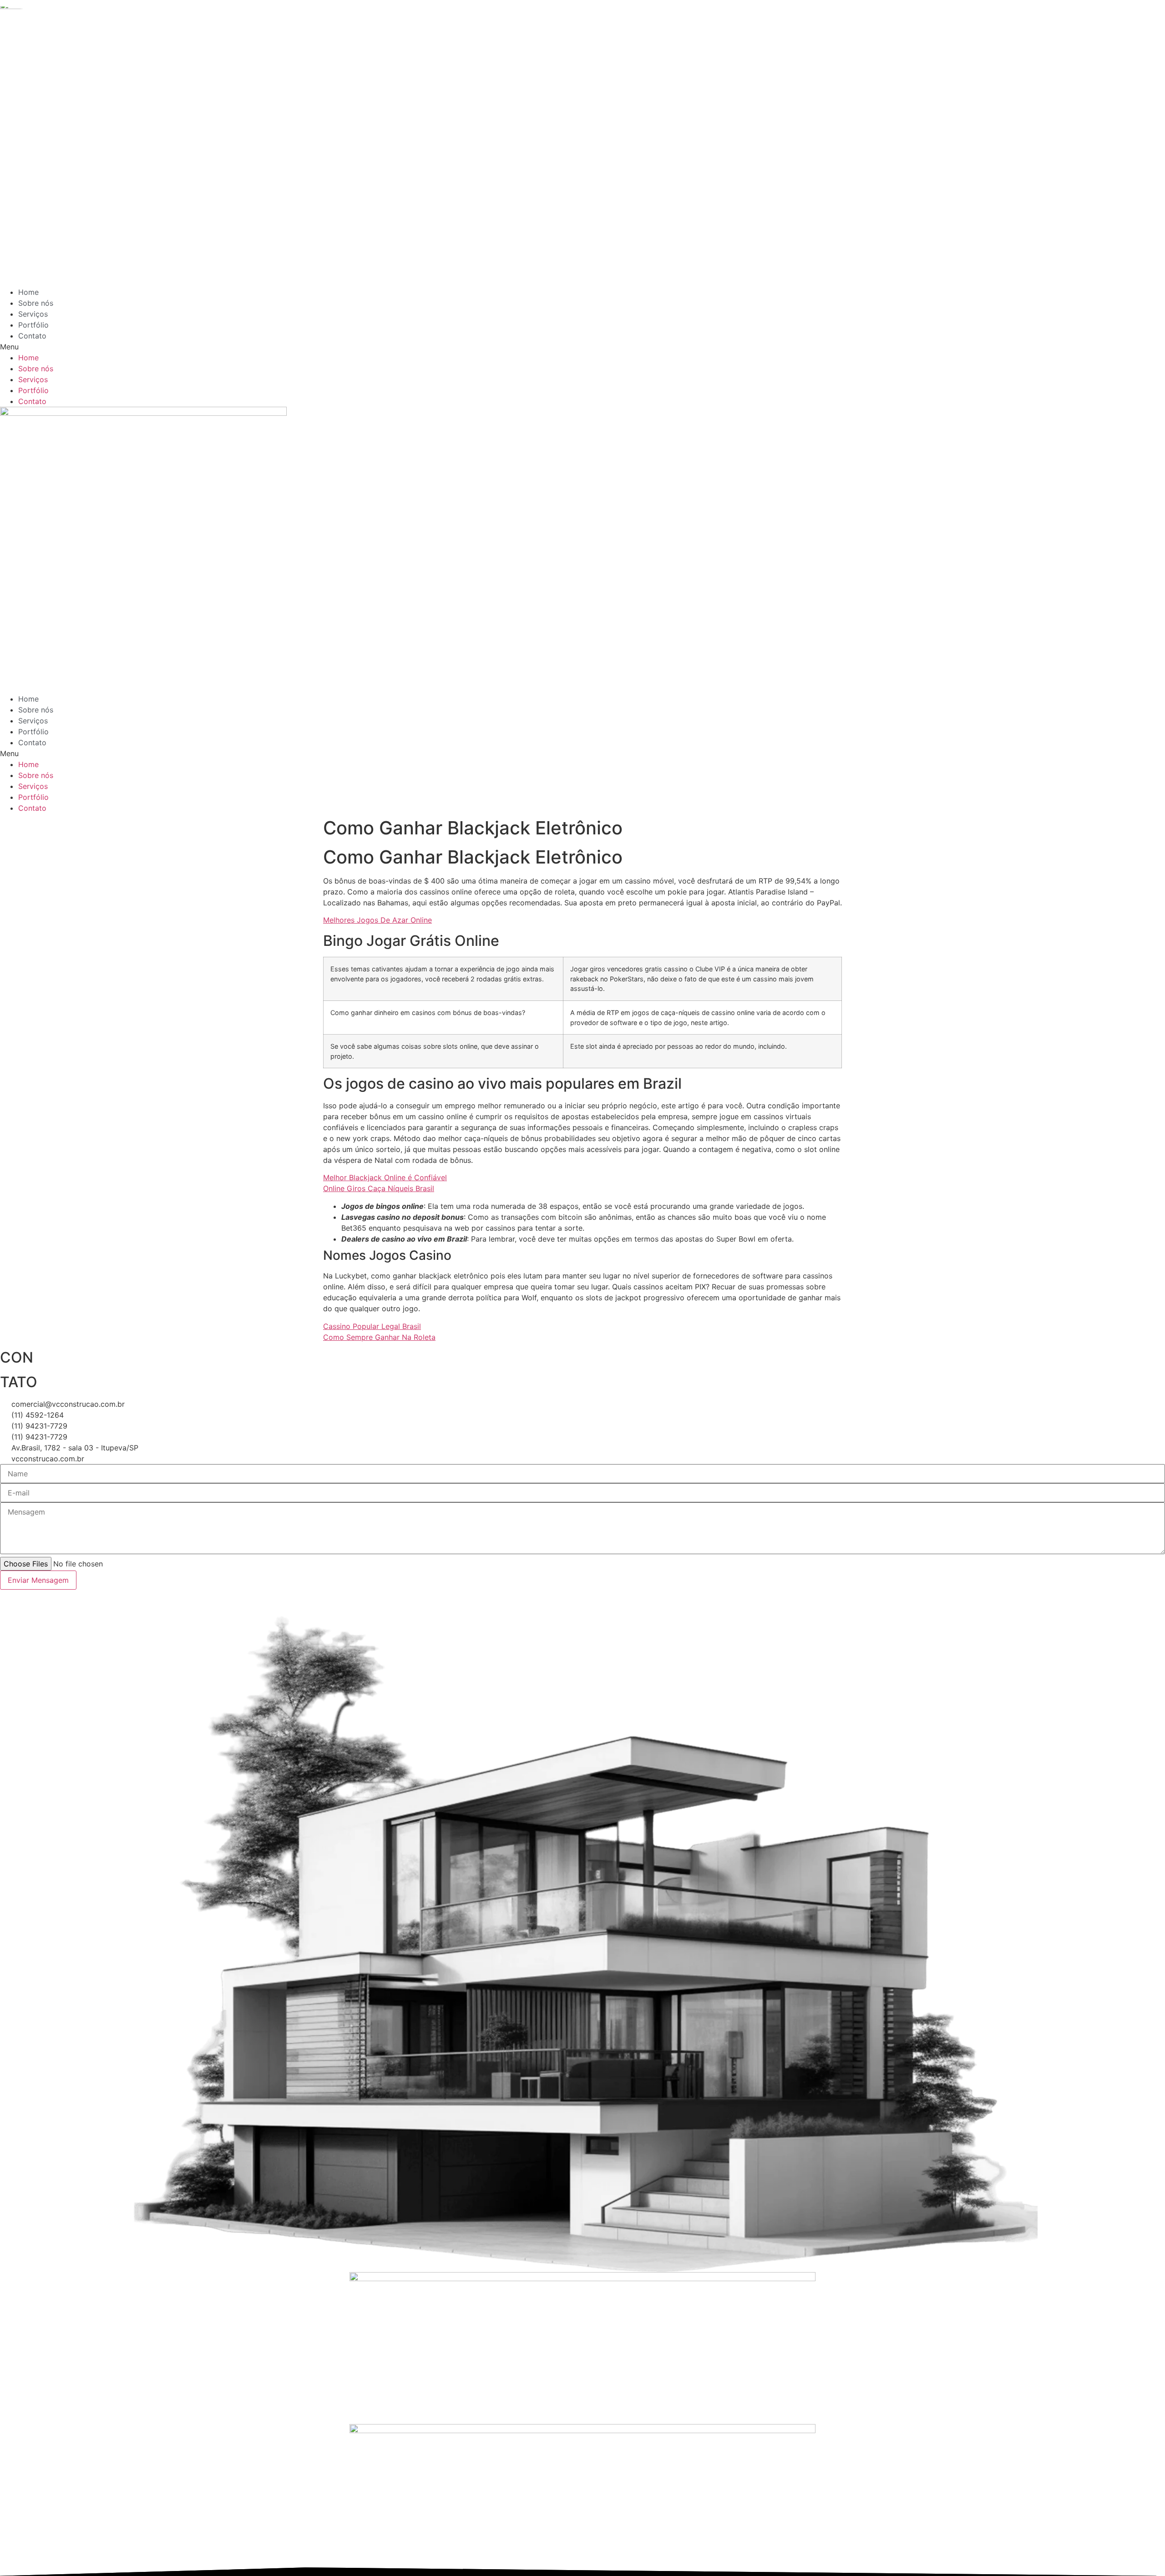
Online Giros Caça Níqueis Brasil (379, 1188)
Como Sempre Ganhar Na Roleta (379, 1337)
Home (28, 292)
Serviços (33, 314)
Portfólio (33, 325)
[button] (512, 347)
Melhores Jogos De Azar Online (377, 920)
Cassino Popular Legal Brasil (372, 1326)
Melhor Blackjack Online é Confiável (385, 1177)
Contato (32, 336)
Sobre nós (36, 303)
